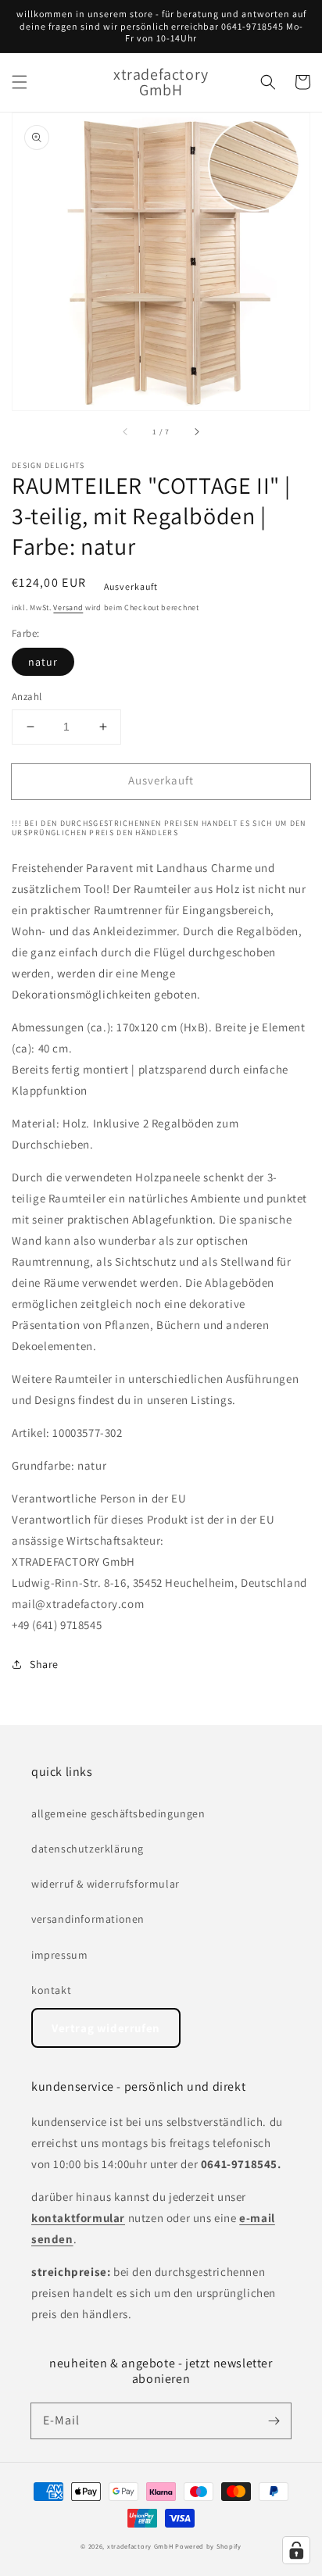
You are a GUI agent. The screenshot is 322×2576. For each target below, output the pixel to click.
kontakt (51, 1990)
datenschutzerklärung (88, 1849)
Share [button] (44, 1664)
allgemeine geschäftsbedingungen (118, 1813)
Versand (68, 607)
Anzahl (27, 697)
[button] (20, 82)
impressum (59, 1955)
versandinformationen (88, 1919)
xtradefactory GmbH (140, 2546)
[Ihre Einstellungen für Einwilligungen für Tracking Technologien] (296, 2550)
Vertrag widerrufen (106, 2028)
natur (43, 662)
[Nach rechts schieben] (196, 432)
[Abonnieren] (274, 2421)
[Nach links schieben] (126, 432)
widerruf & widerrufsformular (106, 1884)
